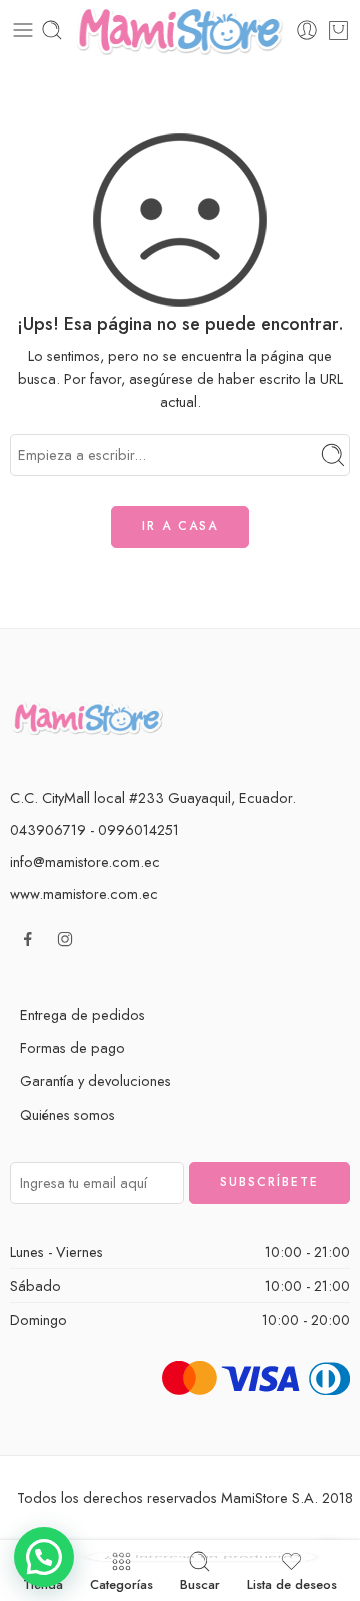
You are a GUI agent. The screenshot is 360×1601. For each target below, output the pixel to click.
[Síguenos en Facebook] (28, 939)
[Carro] (338, 30)
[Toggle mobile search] (52, 30)
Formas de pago (72, 1047)
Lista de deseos (292, 1583)
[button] (44, 1557)
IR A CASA (180, 526)
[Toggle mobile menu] (23, 30)
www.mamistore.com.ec (84, 893)
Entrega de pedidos (82, 1014)
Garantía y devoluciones (95, 1080)
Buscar (200, 1583)
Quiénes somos (67, 1114)
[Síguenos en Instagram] (65, 939)
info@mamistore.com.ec (85, 861)
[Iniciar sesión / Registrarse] (307, 30)
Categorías (121, 1583)
